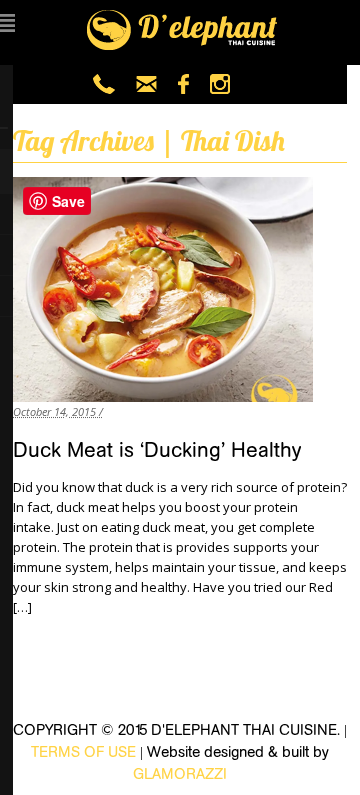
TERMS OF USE (83, 751)
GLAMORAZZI (180, 773)
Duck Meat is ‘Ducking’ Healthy (157, 450)
